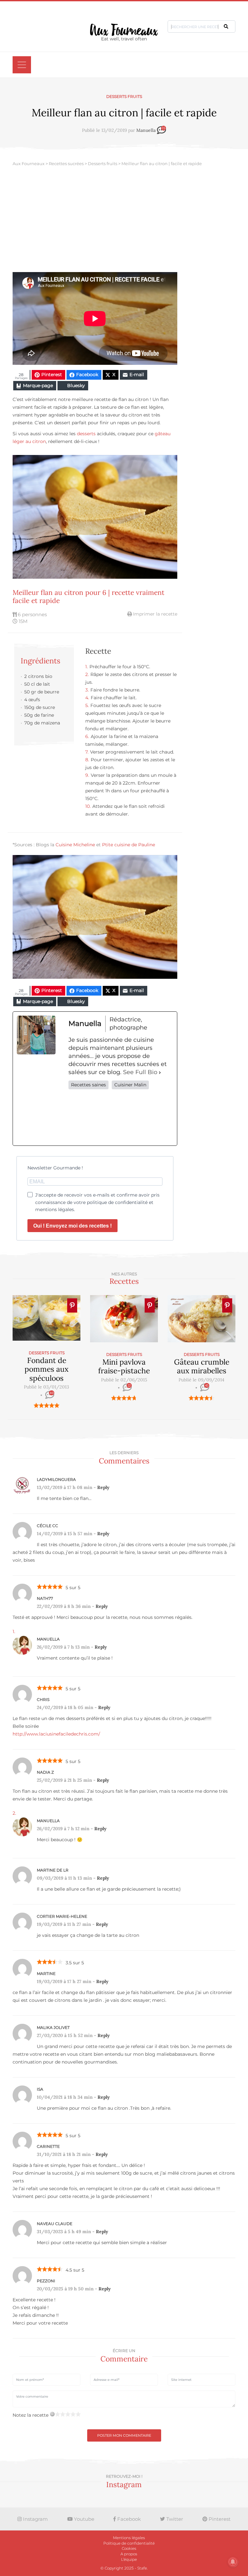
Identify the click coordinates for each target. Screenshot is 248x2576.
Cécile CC (47, 1526)
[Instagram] (121, 1117)
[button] (226, 26)
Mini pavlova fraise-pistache (124, 1366)
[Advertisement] (124, 224)
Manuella (146, 131)
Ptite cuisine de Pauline (129, 845)
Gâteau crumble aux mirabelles (202, 1366)
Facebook (128, 2519)
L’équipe (129, 2559)
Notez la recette (31, 2415)
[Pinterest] (142, 1117)
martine (46, 1974)
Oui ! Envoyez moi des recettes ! (72, 1226)
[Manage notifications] (233, 2562)
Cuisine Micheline (75, 845)
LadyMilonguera (56, 1479)
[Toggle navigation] (22, 65)
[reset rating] (52, 2414)
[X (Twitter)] (99, 1117)
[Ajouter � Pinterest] (72, 1305)
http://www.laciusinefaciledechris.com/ (56, 1734)
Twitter (174, 2519)
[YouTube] (163, 1117)
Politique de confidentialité (129, 2543)
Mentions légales (129, 2538)
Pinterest (219, 2519)
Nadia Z (45, 1772)
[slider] (46, 1405)
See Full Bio (140, 1072)
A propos (129, 2554)
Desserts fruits (124, 96)
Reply (103, 1487)
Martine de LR (53, 1870)
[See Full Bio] (160, 1072)
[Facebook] (78, 1117)
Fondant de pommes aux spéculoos (46, 1369)
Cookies (129, 2548)
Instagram (35, 2519)
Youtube (83, 2519)
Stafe (142, 2568)
